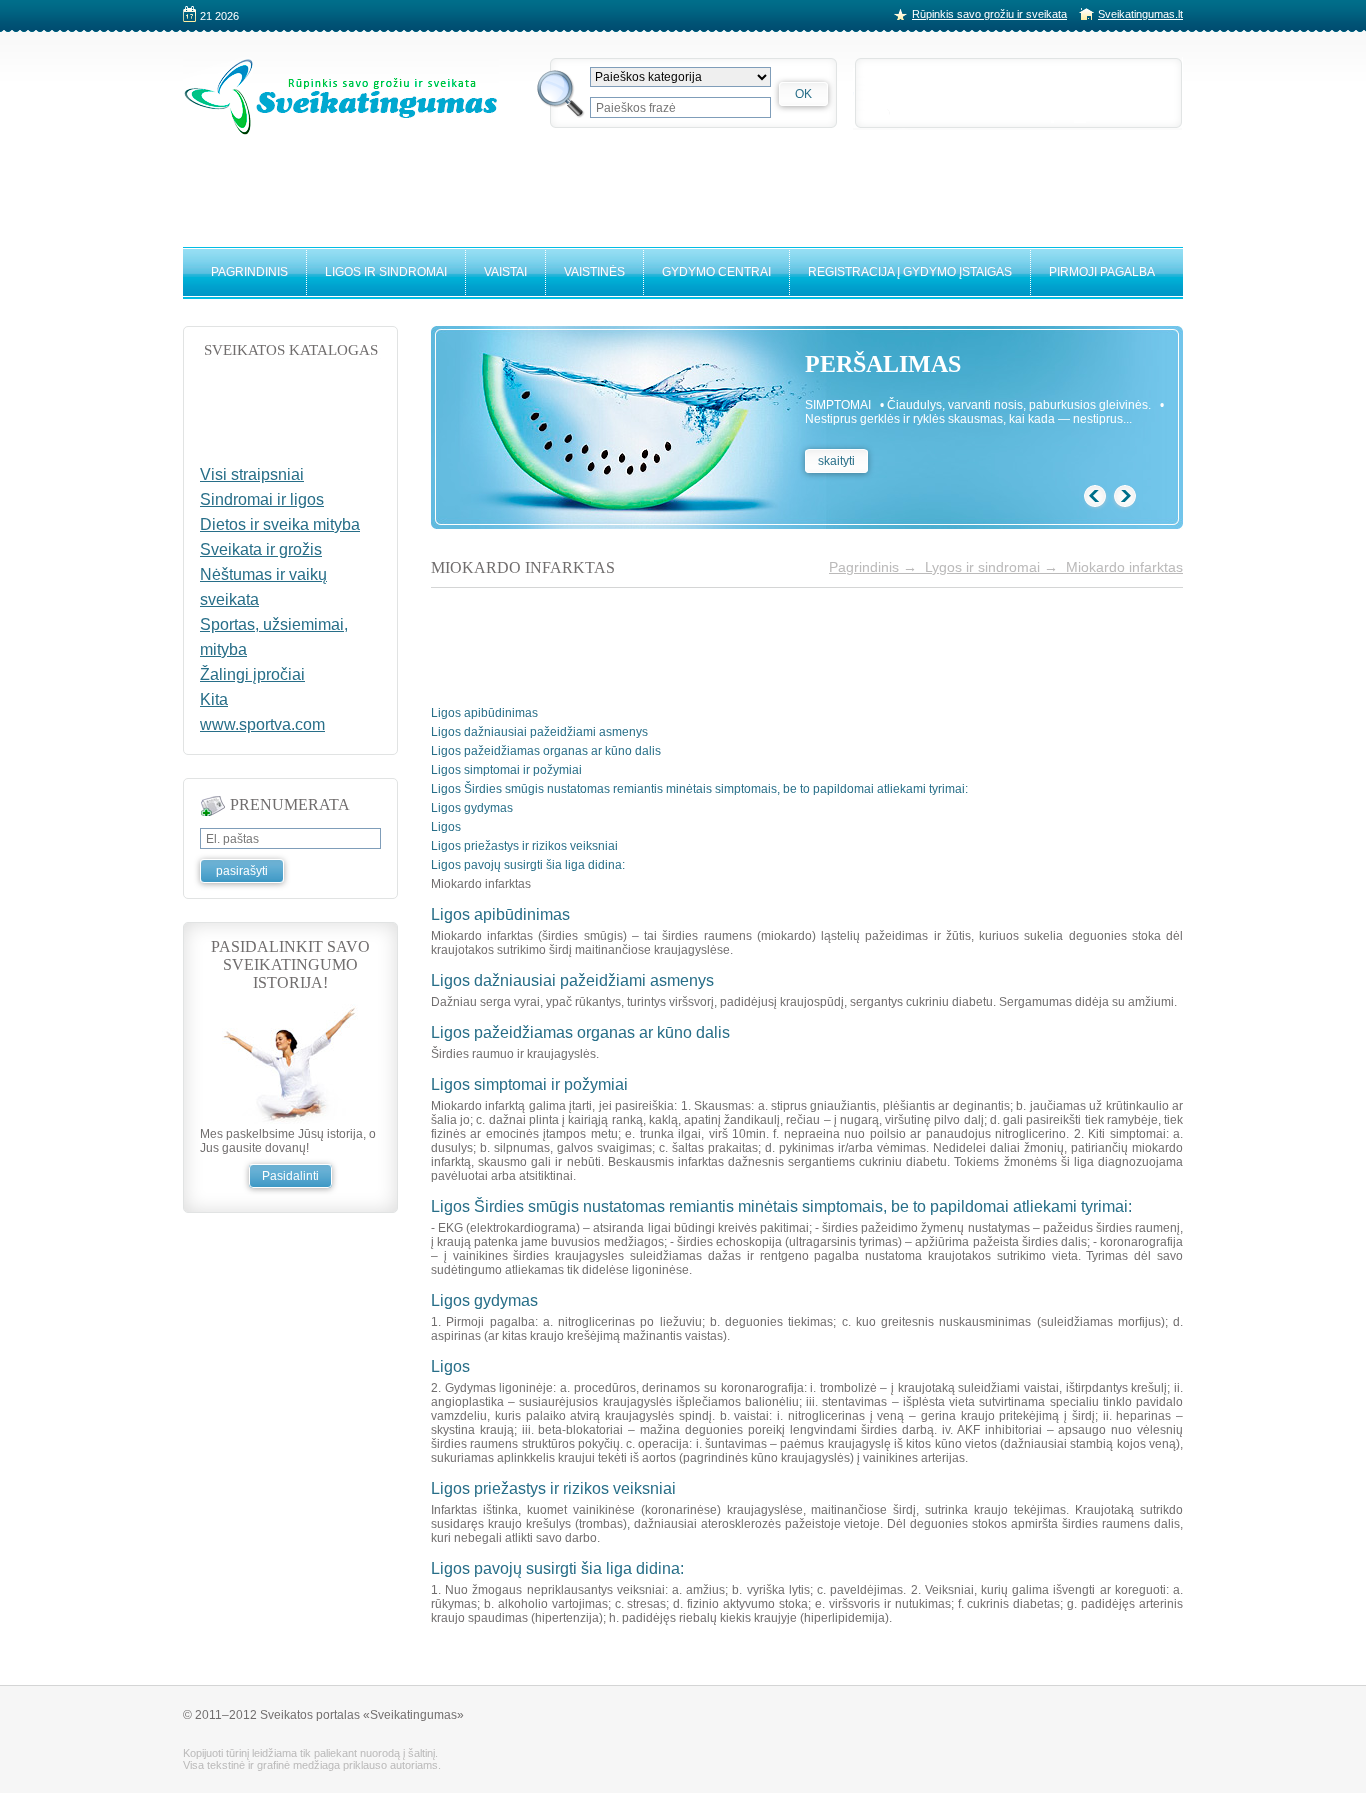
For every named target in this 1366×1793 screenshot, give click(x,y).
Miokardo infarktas (1124, 567)
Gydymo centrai (716, 272)
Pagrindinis (249, 272)
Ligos (446, 827)
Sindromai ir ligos (262, 499)
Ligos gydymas (472, 808)
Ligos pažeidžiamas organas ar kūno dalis (546, 751)
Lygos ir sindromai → (995, 567)
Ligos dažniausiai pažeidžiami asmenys (539, 732)
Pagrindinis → (877, 567)
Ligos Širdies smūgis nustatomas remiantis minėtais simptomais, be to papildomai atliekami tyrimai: (699, 789)
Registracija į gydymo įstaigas (910, 272)
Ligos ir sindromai (386, 272)
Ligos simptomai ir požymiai (506, 770)
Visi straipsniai (252, 474)
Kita (214, 699)
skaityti (836, 461)
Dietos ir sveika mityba (280, 524)
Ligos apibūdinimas (484, 713)
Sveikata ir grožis (261, 549)
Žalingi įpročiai (252, 674)
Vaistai (505, 272)
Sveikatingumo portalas (341, 97)
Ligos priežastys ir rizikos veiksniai (524, 846)
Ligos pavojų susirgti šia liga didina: (528, 865)
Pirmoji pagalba (1102, 272)
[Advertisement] (683, 182)
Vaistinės (594, 272)
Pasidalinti (290, 1176)
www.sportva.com (262, 724)
